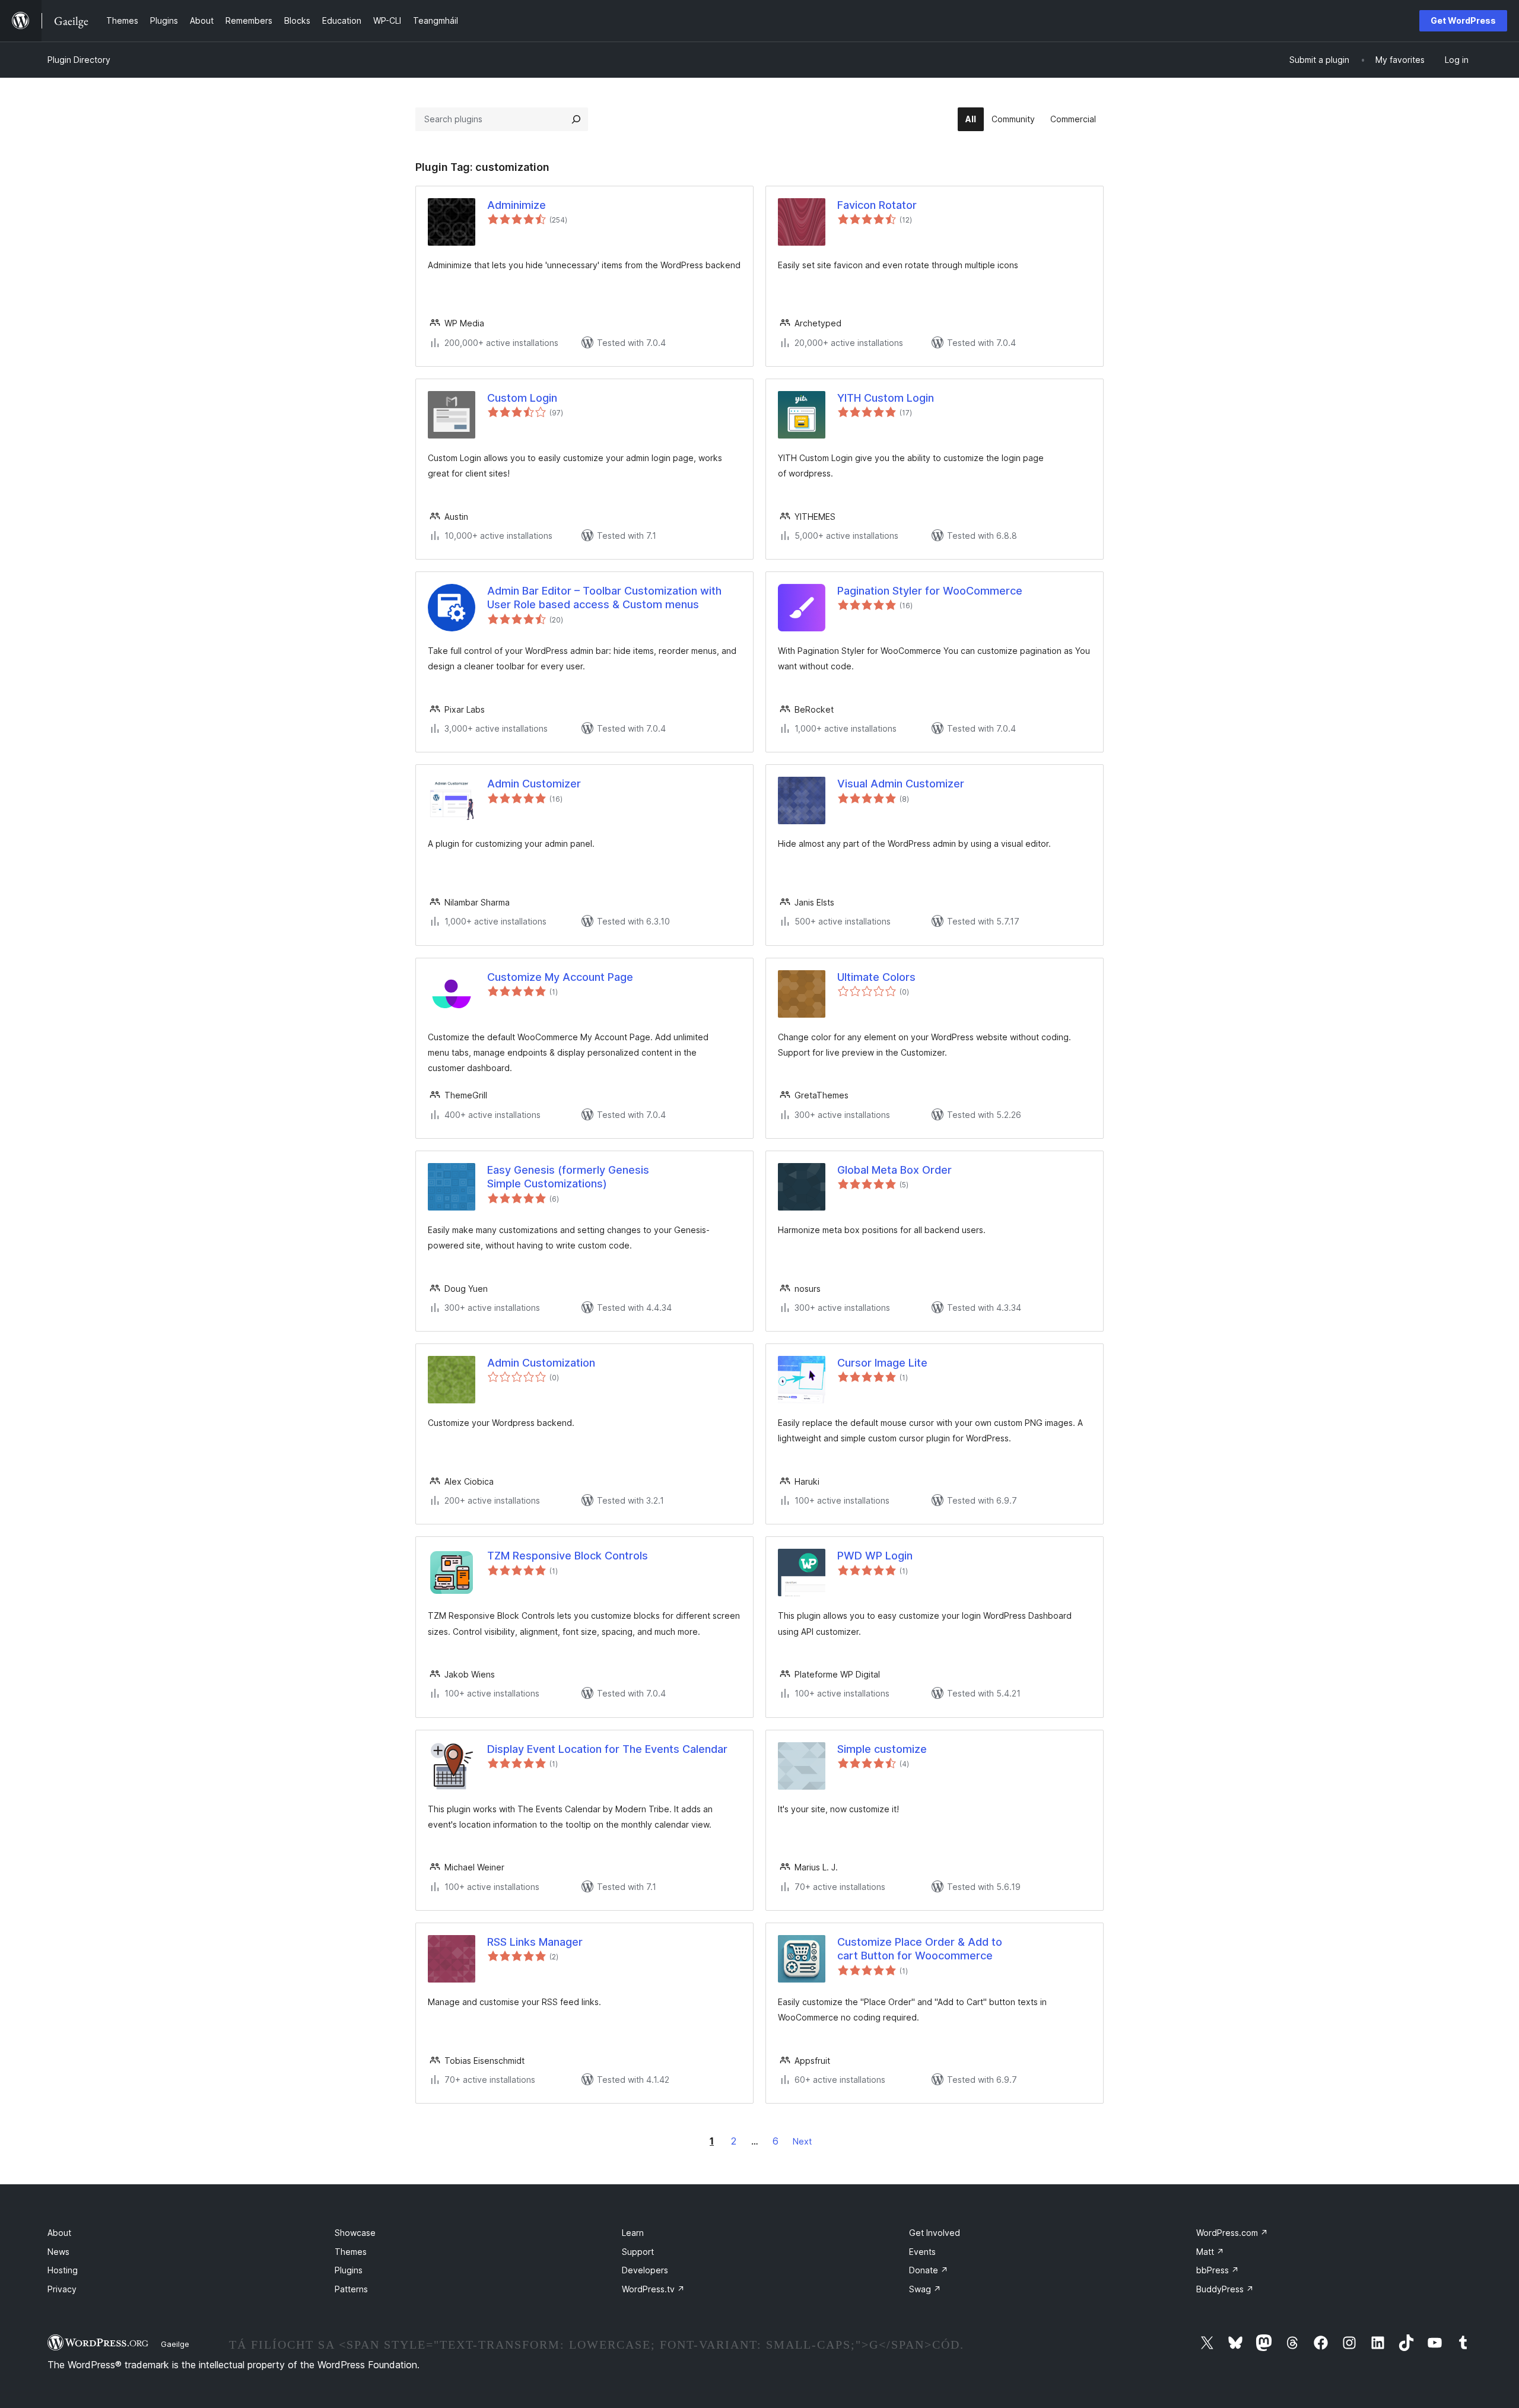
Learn (633, 2233)
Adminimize (517, 205)
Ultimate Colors (876, 977)
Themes (351, 2252)
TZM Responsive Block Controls (568, 1556)
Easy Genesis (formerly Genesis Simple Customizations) (568, 1177)
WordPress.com (1232, 2233)
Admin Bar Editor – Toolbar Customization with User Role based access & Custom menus (604, 598)
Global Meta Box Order (894, 1170)
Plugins (349, 2270)
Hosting (63, 2270)
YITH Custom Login (886, 398)
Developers (645, 2270)
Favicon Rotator (877, 205)
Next (802, 2141)
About (59, 2233)
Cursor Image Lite (882, 1363)
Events (922, 2252)
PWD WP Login (875, 1556)
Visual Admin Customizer (901, 784)
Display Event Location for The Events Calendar (607, 1749)
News (58, 2252)
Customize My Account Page (560, 977)
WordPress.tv (653, 2289)
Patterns (351, 2289)
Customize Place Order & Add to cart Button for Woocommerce (920, 1949)
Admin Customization (541, 1363)
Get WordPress (1463, 20)
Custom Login (522, 398)
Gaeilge (175, 2344)
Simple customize (882, 1749)
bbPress (1218, 2270)
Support (638, 2252)
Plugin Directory (79, 60)
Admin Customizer (534, 784)
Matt (1210, 2252)
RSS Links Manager (535, 1942)
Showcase (355, 2233)
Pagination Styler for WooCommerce (930, 591)
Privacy (62, 2289)
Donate (929, 2270)
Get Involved (935, 2233)
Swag (925, 2289)
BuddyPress (1225, 2289)
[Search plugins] (576, 119)
